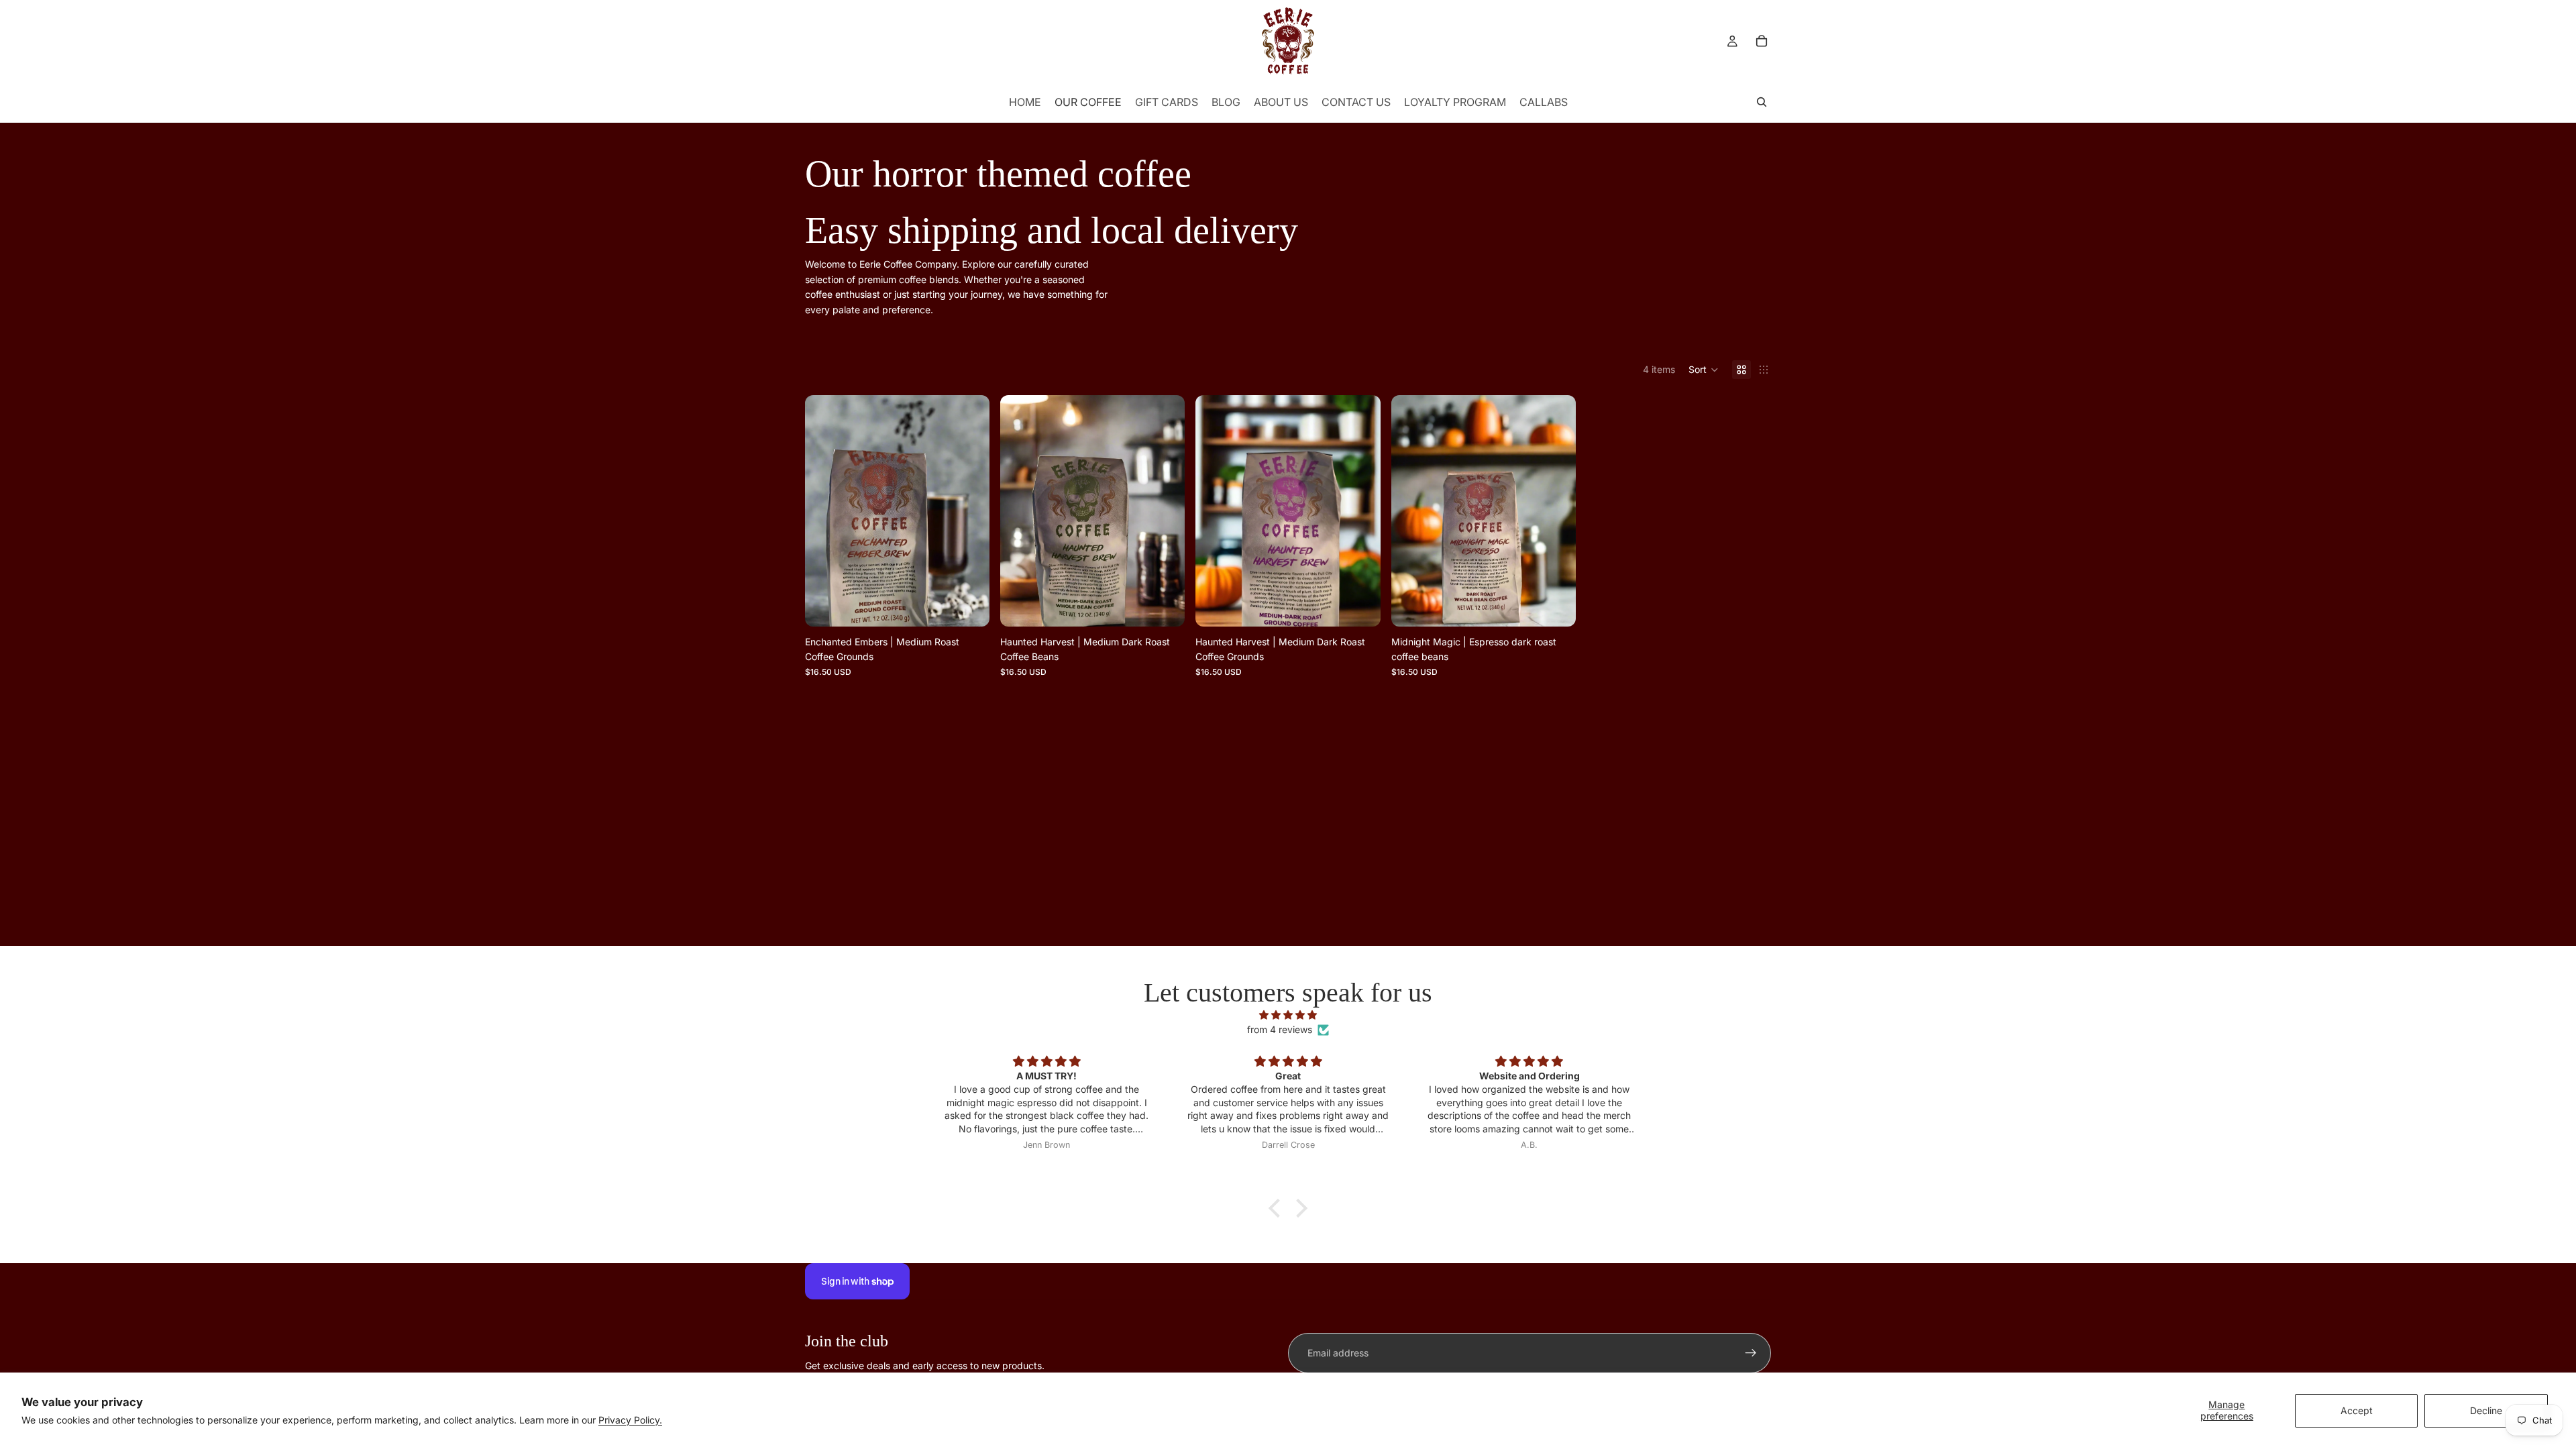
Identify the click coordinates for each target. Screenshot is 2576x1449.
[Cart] (1762, 41)
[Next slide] (969, 511)
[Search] (1762, 102)
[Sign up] (1751, 1353)
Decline (2486, 1410)
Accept (2357, 1410)
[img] (1288, 1015)
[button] (1704, 370)
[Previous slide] (825, 511)
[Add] (969, 606)
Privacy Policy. (630, 1420)
